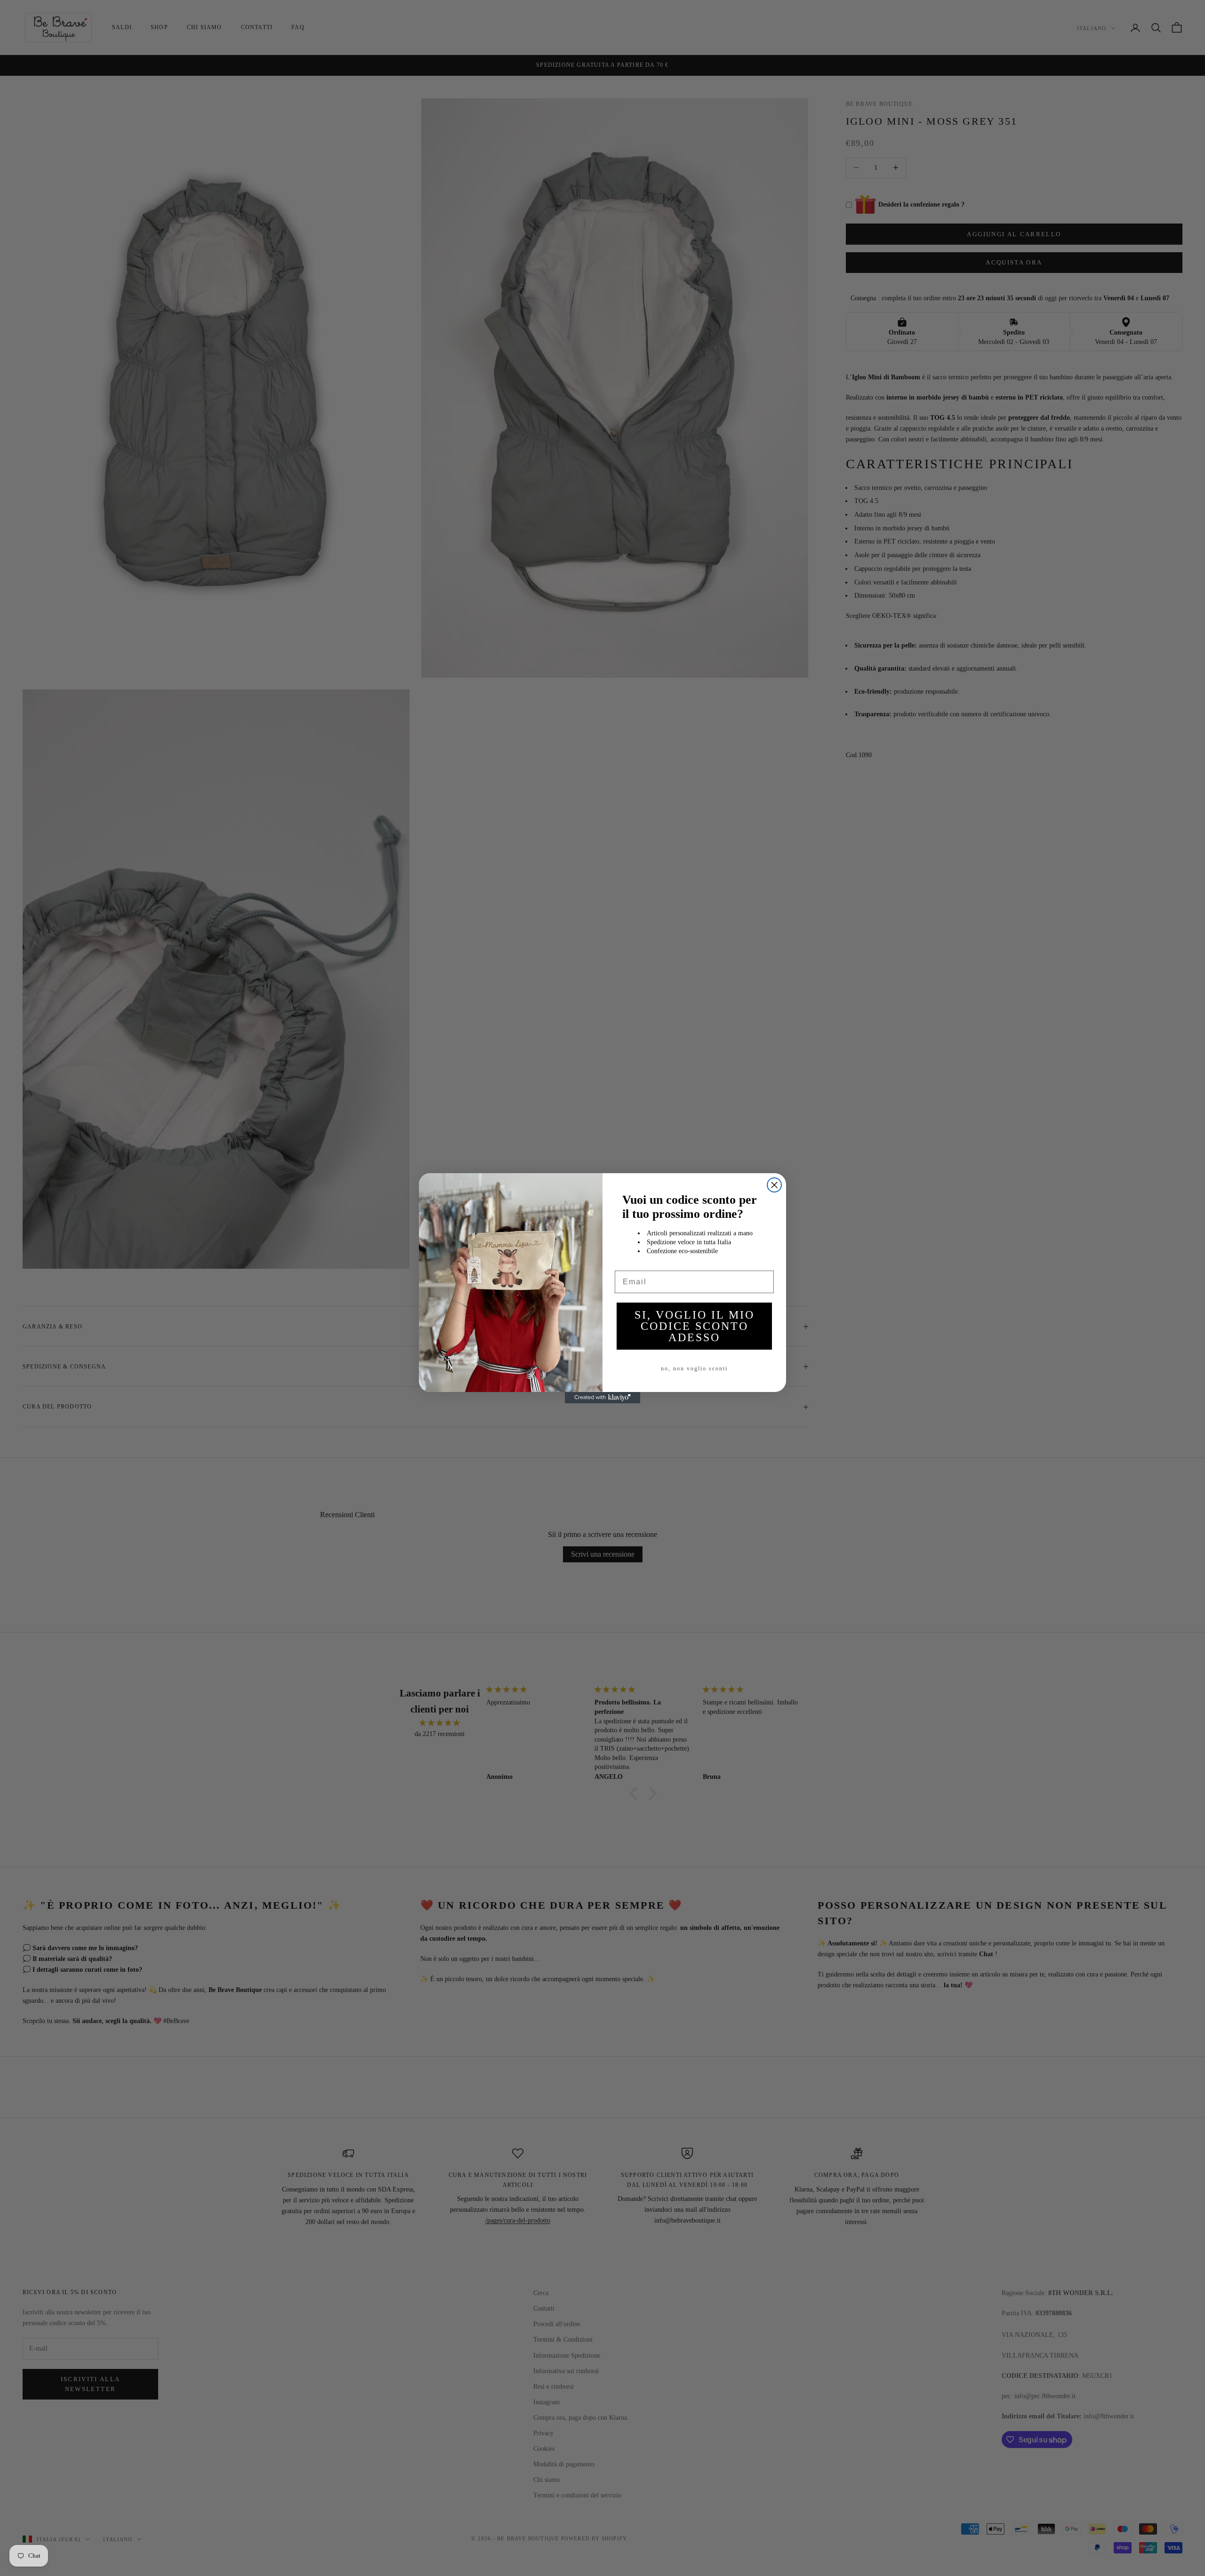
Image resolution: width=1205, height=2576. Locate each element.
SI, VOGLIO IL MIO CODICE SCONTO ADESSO (695, 1326)
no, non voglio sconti (694, 1368)
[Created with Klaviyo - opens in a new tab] (602, 1398)
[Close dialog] (774, 1185)
